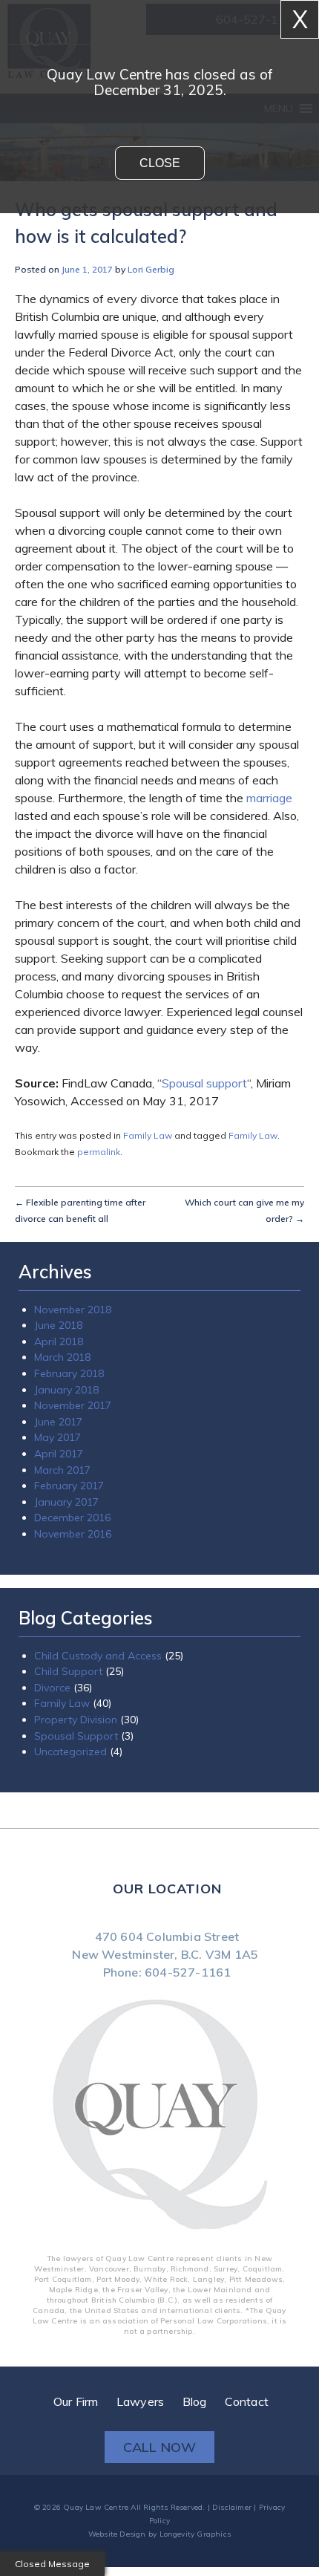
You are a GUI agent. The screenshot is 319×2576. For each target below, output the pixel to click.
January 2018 (66, 1365)
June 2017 (58, 1391)
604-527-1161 (188, 1902)
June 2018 (58, 1311)
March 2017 (62, 1431)
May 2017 (57, 1405)
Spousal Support (76, 1671)
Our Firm (76, 2332)
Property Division (76, 1657)
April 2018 (59, 1324)
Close (160, 163)
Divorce (52, 1630)
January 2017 (66, 1458)
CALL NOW (160, 2377)
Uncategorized (70, 1684)
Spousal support (204, 1083)
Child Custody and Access (98, 1604)
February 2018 (69, 1351)
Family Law (148, 1134)
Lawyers (140, 2332)
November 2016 (73, 1485)
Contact (247, 2332)
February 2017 (69, 1445)
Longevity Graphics (195, 2464)
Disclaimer (232, 2437)
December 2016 (72, 1471)
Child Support (68, 1617)
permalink (99, 1147)
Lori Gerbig (151, 269)
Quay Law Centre (96, 2437)
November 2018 (73, 1298)
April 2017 (59, 1418)
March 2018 (62, 1338)
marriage (269, 798)
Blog (195, 2332)
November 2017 (73, 1378)
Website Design (117, 2464)
